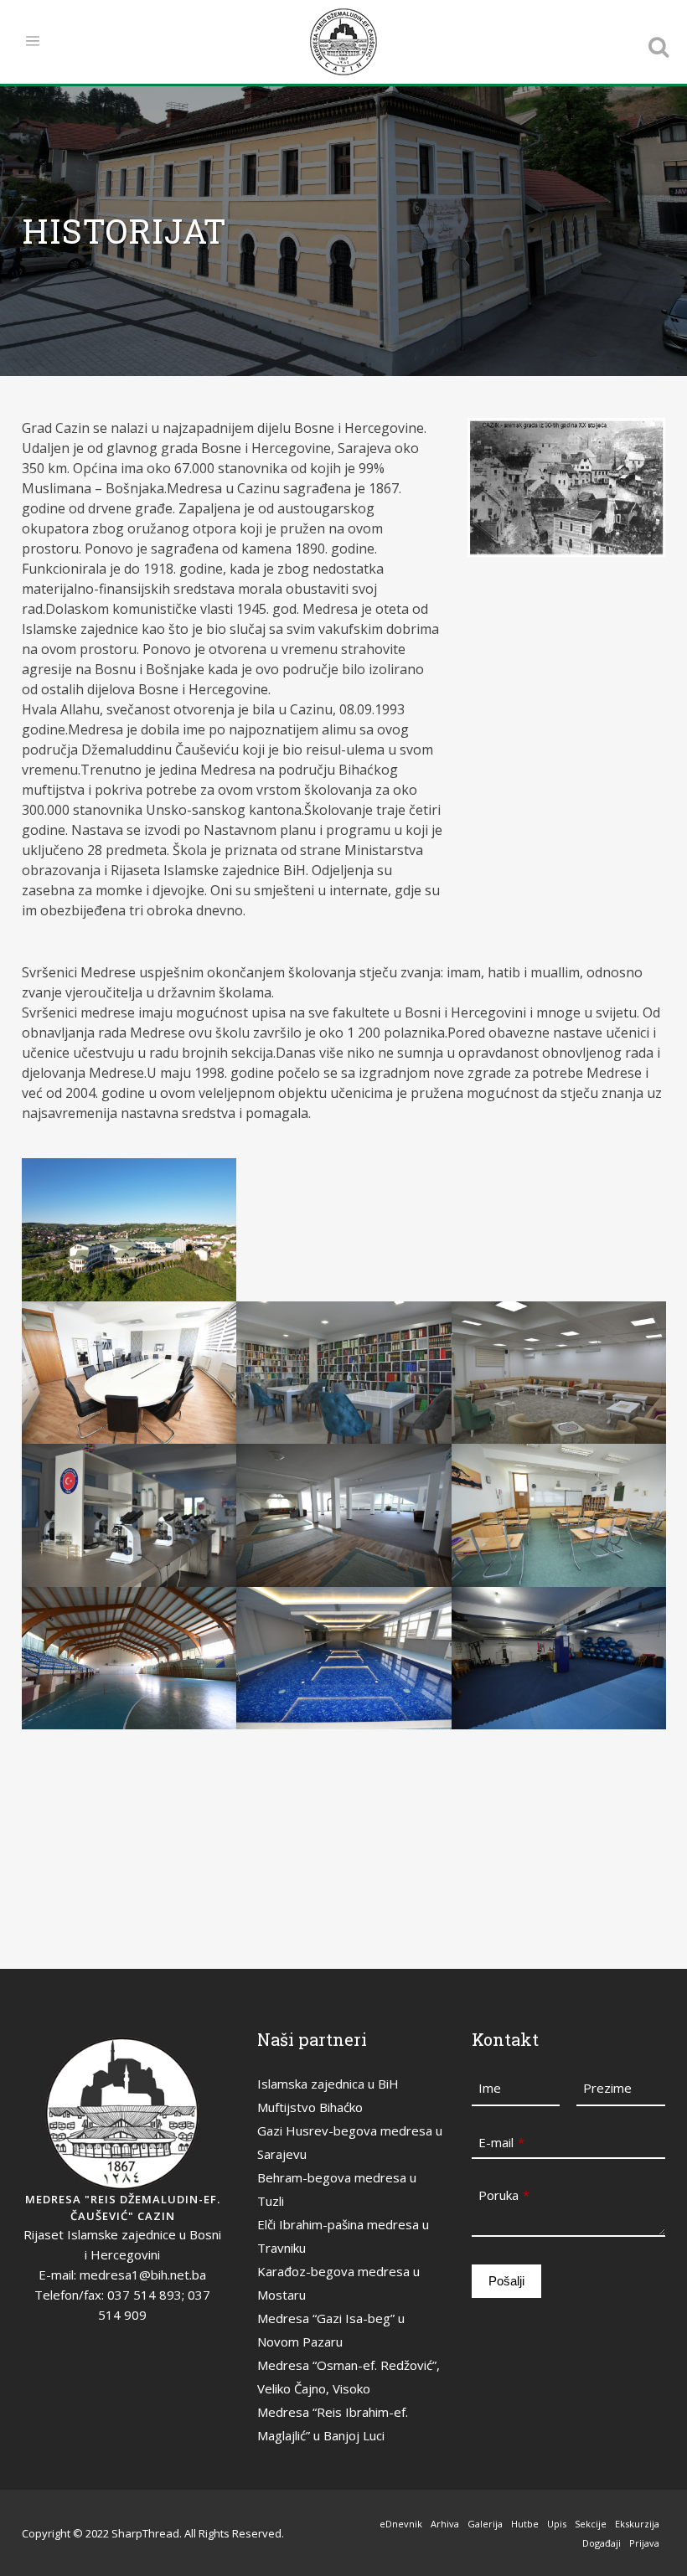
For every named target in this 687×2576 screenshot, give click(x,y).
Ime (490, 2088)
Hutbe (525, 2524)
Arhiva (445, 2524)
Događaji (602, 2543)
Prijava (644, 2543)
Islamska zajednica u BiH (328, 2084)
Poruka (504, 2195)
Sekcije (591, 2524)
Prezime (607, 2088)
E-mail (501, 2142)
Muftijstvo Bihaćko (310, 2107)
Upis (557, 2524)
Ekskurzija (637, 2524)
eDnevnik (401, 2524)
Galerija (485, 2524)
